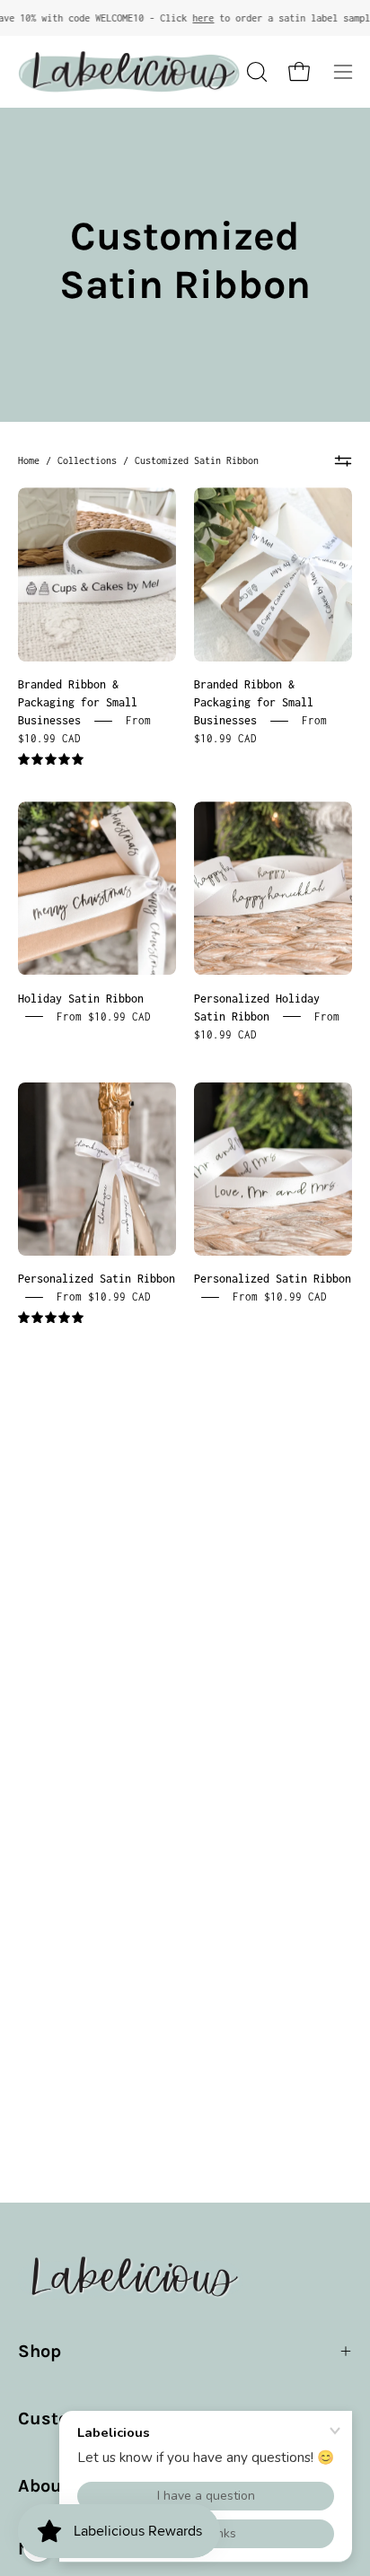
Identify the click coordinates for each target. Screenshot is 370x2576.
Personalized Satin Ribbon (97, 1279)
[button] (255, 72)
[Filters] (343, 460)
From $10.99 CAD (104, 1016)
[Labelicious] (129, 72)
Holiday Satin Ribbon (81, 998)
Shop (40, 2351)
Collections (87, 460)
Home (29, 460)
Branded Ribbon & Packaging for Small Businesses (78, 702)
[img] (51, 760)
